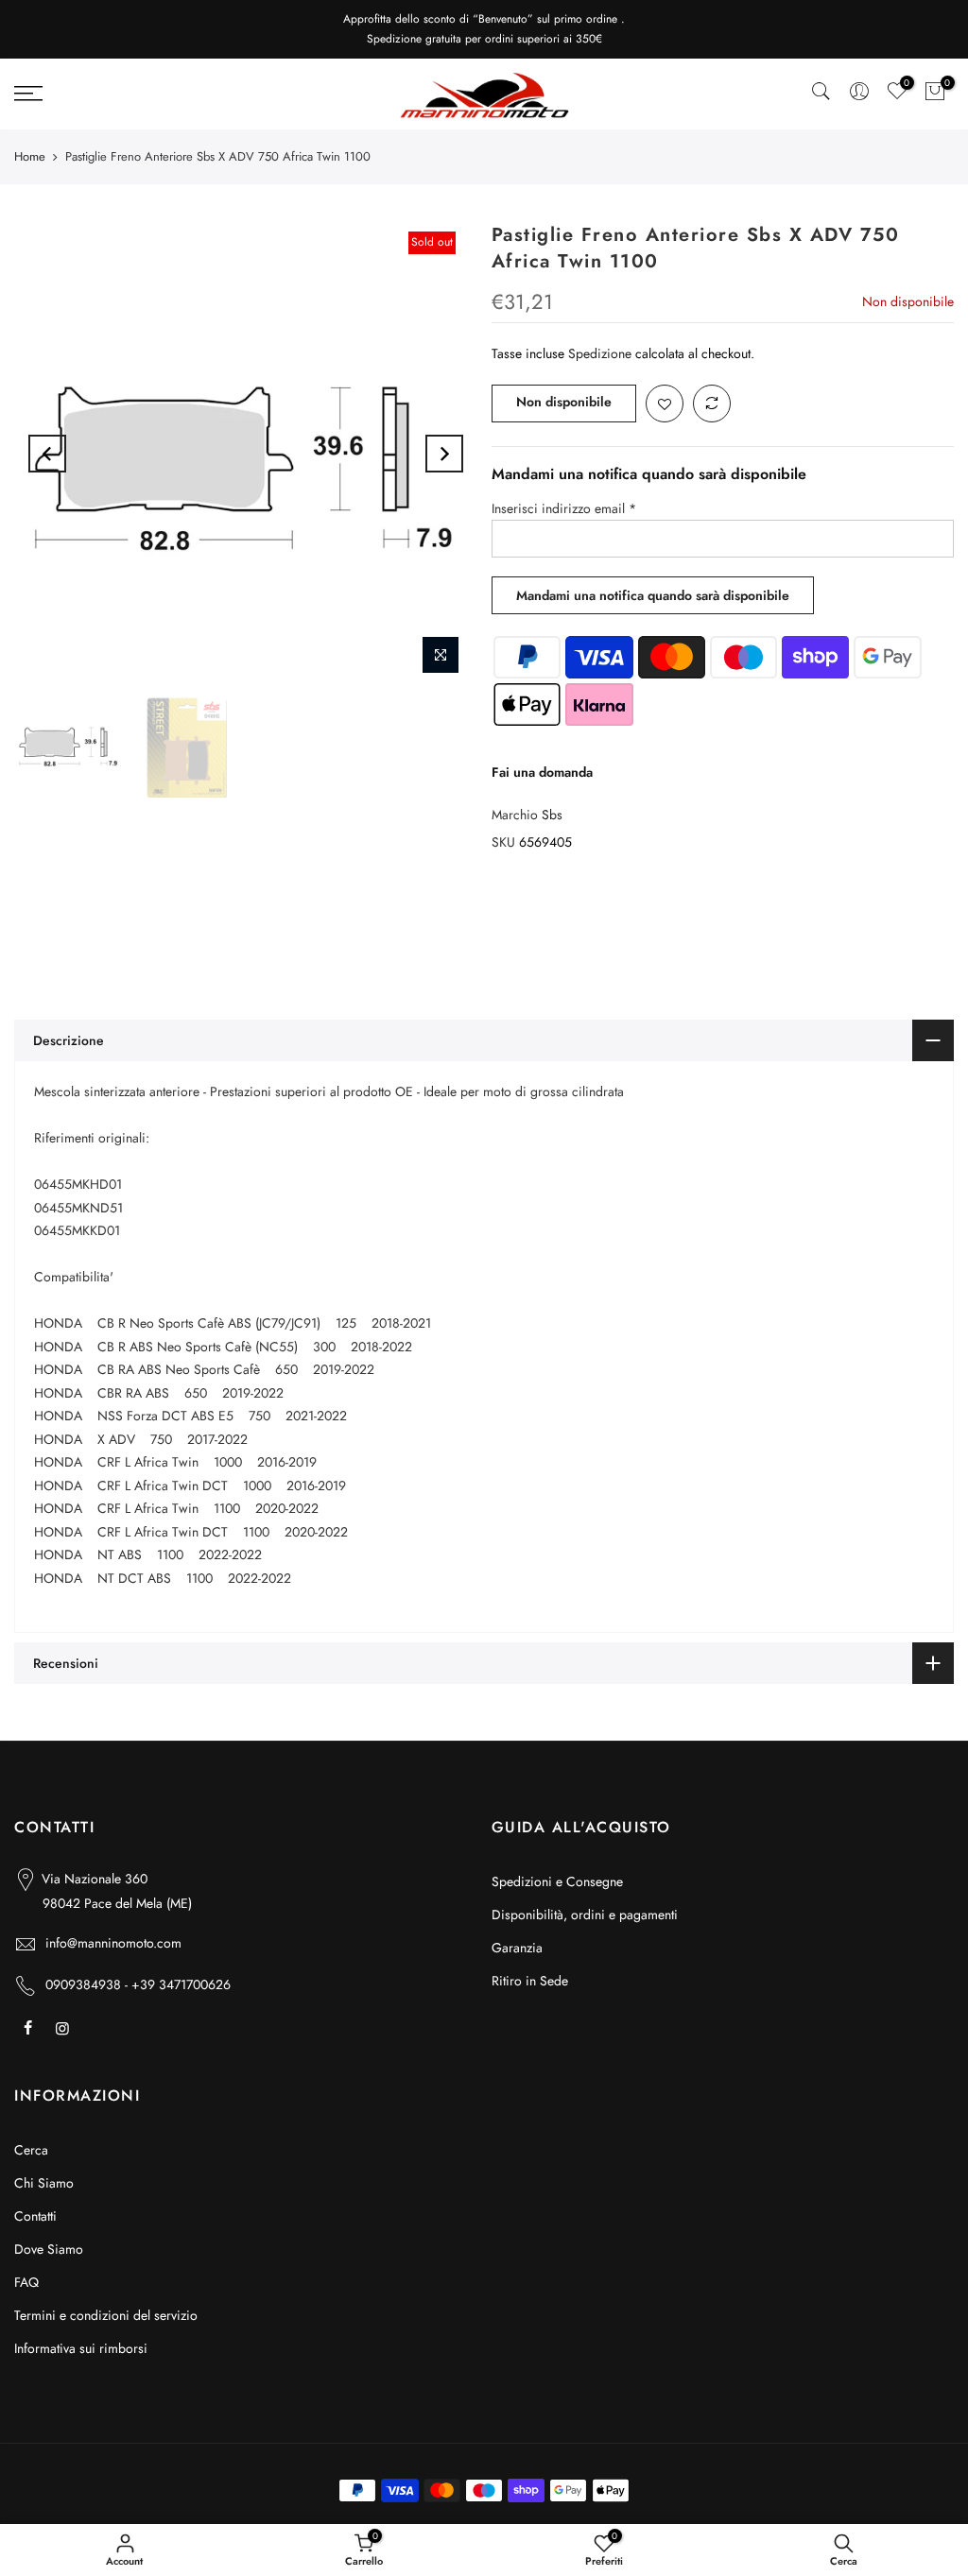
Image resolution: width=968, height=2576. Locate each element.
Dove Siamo (49, 2249)
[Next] (444, 454)
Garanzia (517, 1948)
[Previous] (47, 454)
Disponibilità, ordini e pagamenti (585, 1915)
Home (30, 157)
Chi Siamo (44, 2183)
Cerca (31, 2150)
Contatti (35, 2216)
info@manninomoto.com (113, 1943)
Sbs (552, 815)
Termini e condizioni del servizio (106, 2315)
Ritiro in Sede (530, 1981)
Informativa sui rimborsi (81, 2348)
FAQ (26, 2282)
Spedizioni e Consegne (557, 1881)
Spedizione (600, 353)
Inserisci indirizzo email (564, 508)
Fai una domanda (542, 772)
